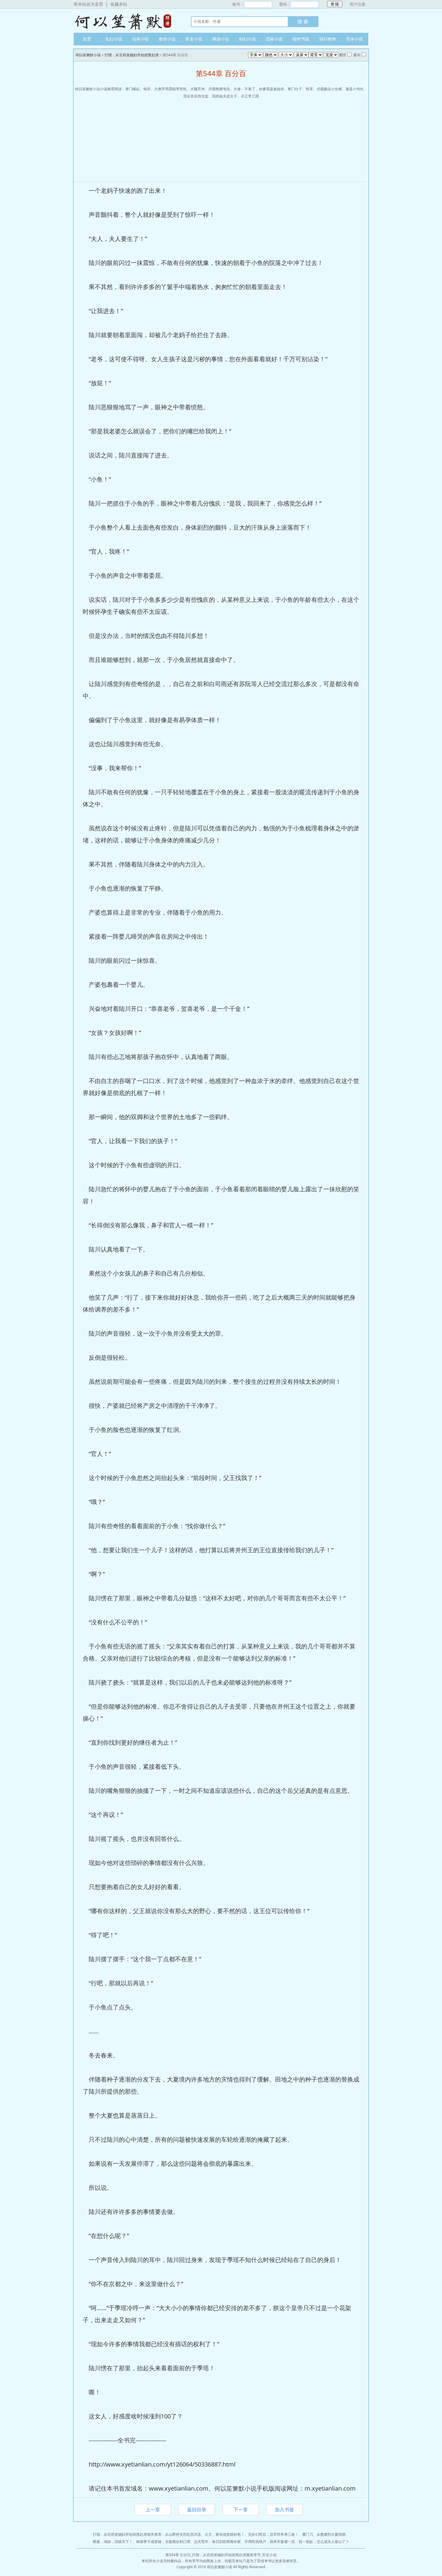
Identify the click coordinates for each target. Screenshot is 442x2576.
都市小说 (167, 39)
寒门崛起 (133, 89)
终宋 (309, 89)
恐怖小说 (274, 39)
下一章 (241, 2510)
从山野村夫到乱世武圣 (183, 2534)
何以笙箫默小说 (126, 21)
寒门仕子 (295, 89)
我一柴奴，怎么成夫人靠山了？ (324, 2542)
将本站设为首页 (88, 4)
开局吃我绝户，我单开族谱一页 (270, 2542)
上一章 (153, 2510)
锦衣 (147, 89)
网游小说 (221, 39)
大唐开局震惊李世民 (170, 89)
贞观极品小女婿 (329, 89)
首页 (87, 39)
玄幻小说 (114, 39)
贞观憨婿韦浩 (219, 89)
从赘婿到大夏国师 (331, 2534)
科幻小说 (247, 39)
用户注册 (358, 4)
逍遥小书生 (355, 89)
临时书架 (301, 39)
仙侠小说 (140, 39)
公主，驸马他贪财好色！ (225, 2534)
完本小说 (355, 39)
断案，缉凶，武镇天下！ (113, 2542)
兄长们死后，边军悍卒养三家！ (273, 2534)
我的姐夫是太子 (225, 96)
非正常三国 (250, 96)
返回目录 (197, 2510)
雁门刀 (308, 2534)
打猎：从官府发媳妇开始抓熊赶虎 (132, 55)
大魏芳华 (198, 89)
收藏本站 (119, 4)
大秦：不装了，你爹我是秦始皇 (259, 89)
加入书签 (284, 2510)
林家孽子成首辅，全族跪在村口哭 (163, 2542)
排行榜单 (328, 39)
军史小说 (194, 39)
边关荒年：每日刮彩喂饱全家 (217, 2542)
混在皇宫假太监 (196, 96)
